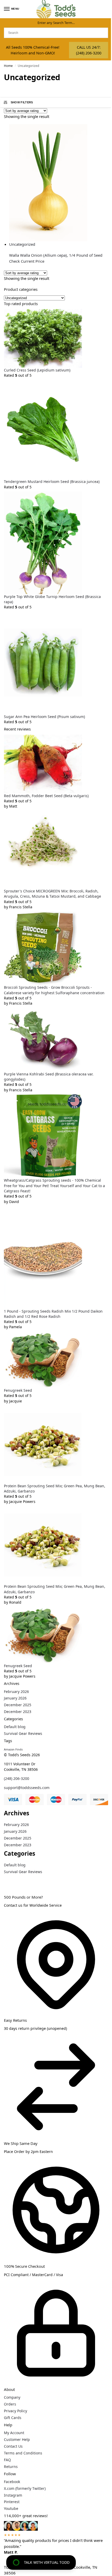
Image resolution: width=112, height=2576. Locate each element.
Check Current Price (27, 261)
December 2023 (18, 1712)
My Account (14, 2433)
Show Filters (22, 102)
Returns (11, 2467)
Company (12, 2397)
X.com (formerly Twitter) (25, 2488)
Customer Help (17, 2439)
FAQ (7, 2460)
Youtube (11, 2508)
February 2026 (16, 1692)
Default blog (15, 1727)
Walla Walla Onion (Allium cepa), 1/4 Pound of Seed (56, 255)
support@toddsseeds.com (27, 1788)
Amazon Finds (13, 1749)
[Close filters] (5, 1879)
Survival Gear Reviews (23, 1733)
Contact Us (13, 2446)
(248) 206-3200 (17, 1778)
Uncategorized (22, 244)
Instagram (13, 2495)
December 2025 (18, 1705)
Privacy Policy (15, 2411)
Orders (10, 2404)
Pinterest (12, 2502)
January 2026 (15, 1698)
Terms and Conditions (23, 2453)
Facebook (12, 2482)
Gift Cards (13, 2418)
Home (8, 66)
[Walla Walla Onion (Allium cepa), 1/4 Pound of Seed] (59, 183)
